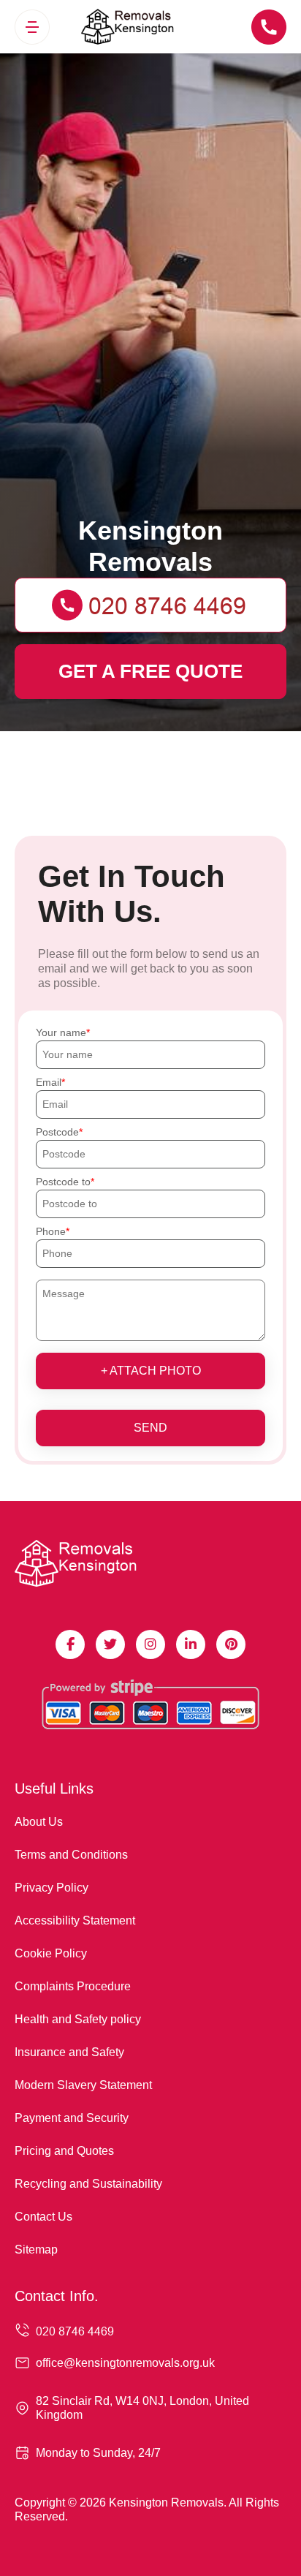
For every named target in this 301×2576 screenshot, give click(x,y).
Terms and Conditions (71, 1855)
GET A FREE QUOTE (150, 671)
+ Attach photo (151, 1371)
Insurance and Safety (69, 2052)
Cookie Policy (51, 1953)
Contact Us (43, 2217)
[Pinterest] (231, 1644)
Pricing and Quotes (64, 2151)
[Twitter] (110, 1644)
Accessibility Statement (75, 1920)
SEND (150, 1428)
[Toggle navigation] (32, 27)
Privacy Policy (52, 1888)
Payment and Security (72, 2118)
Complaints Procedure (73, 1986)
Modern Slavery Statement (83, 2085)
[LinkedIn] (191, 1644)
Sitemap (36, 2250)
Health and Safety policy (78, 2019)
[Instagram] (150, 1644)
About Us (39, 1822)
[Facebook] (70, 1644)
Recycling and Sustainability (88, 2184)
